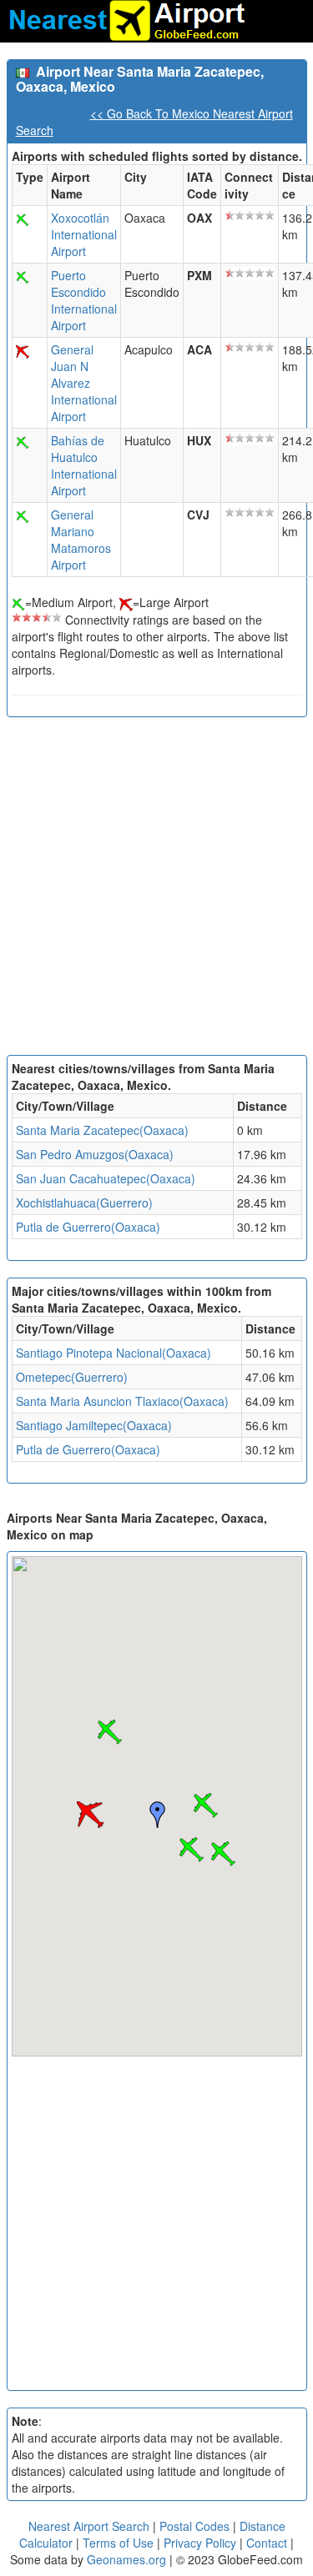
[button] (205, 1805)
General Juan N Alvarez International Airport (84, 383)
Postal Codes (194, 2526)
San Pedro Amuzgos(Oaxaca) (95, 1154)
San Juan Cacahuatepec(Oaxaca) (106, 1178)
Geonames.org (126, 2559)
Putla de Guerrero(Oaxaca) (88, 1227)
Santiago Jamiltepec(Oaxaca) (94, 1425)
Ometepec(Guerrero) (72, 1377)
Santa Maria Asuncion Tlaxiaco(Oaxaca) (122, 1401)
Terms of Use (120, 2543)
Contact (267, 2543)
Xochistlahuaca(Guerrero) (84, 1203)
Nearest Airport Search (89, 2526)
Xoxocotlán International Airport (84, 234)
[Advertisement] (156, 890)
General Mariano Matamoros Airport (81, 540)
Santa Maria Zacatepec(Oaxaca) (102, 1130)
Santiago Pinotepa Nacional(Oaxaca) (114, 1353)
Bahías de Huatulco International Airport (84, 465)
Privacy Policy (202, 2543)
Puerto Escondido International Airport (84, 300)
